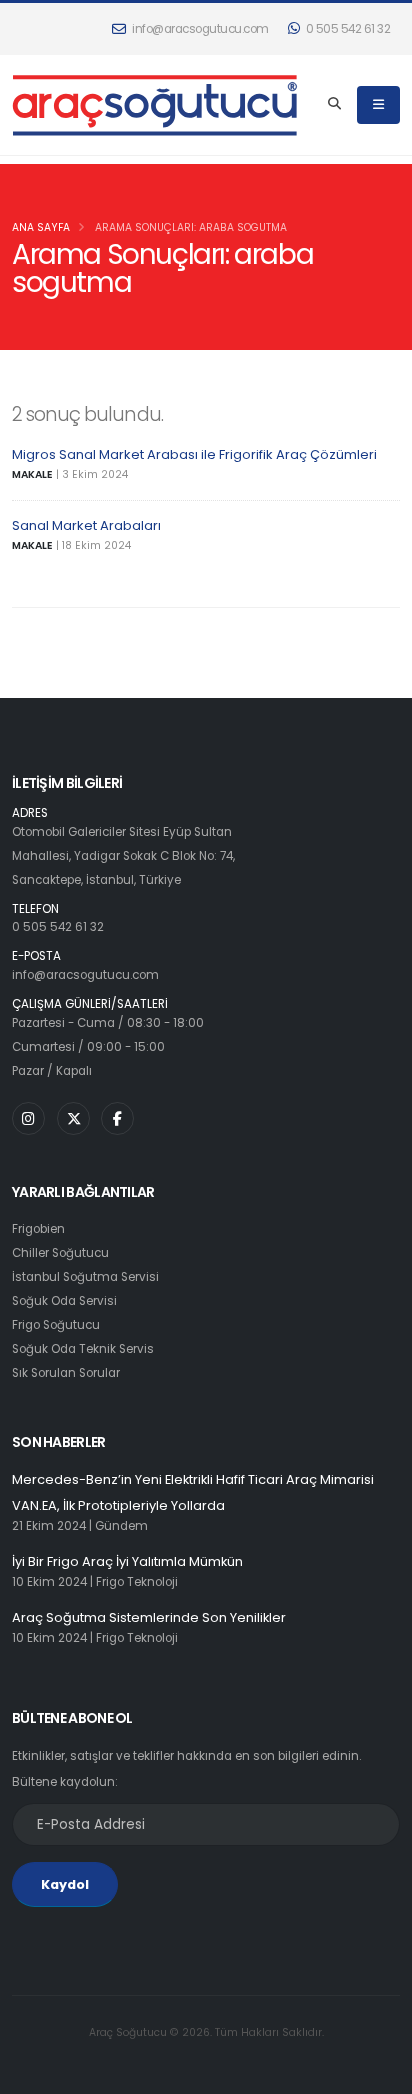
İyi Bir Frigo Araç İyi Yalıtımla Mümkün (127, 1561)
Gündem (121, 1526)
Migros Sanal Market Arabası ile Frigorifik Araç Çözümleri (194, 454)
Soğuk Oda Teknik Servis (83, 1349)
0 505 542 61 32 (346, 29)
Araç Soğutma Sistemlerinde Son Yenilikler (149, 1617)
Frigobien (38, 1229)
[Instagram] (28, 1118)
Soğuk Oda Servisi (64, 1301)
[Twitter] (73, 1118)
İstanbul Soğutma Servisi (85, 1277)
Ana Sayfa (41, 227)
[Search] (334, 105)
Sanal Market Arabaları (86, 525)
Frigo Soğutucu (56, 1325)
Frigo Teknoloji (137, 1582)
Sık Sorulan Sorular (66, 1373)
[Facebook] (117, 1118)
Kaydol (65, 1884)
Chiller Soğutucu (60, 1253)
